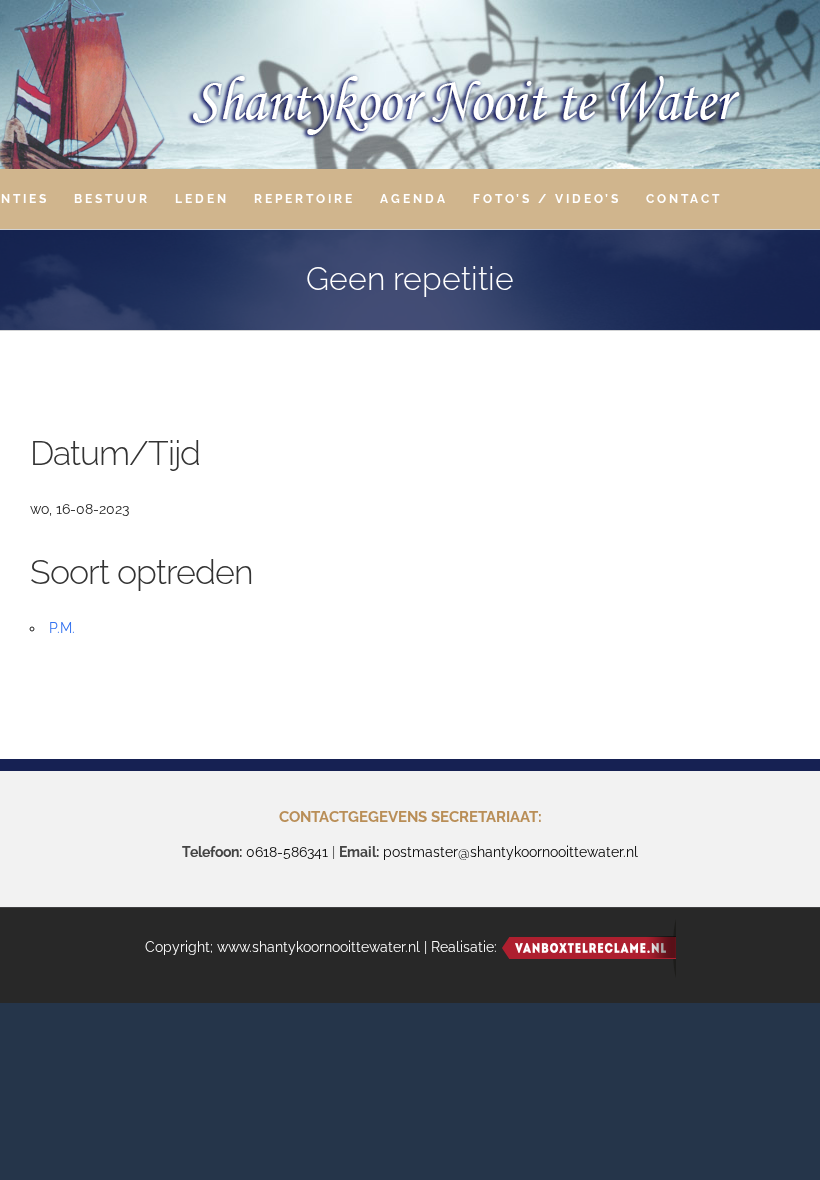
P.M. (62, 628)
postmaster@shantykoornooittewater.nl (510, 852)
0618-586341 (287, 852)
